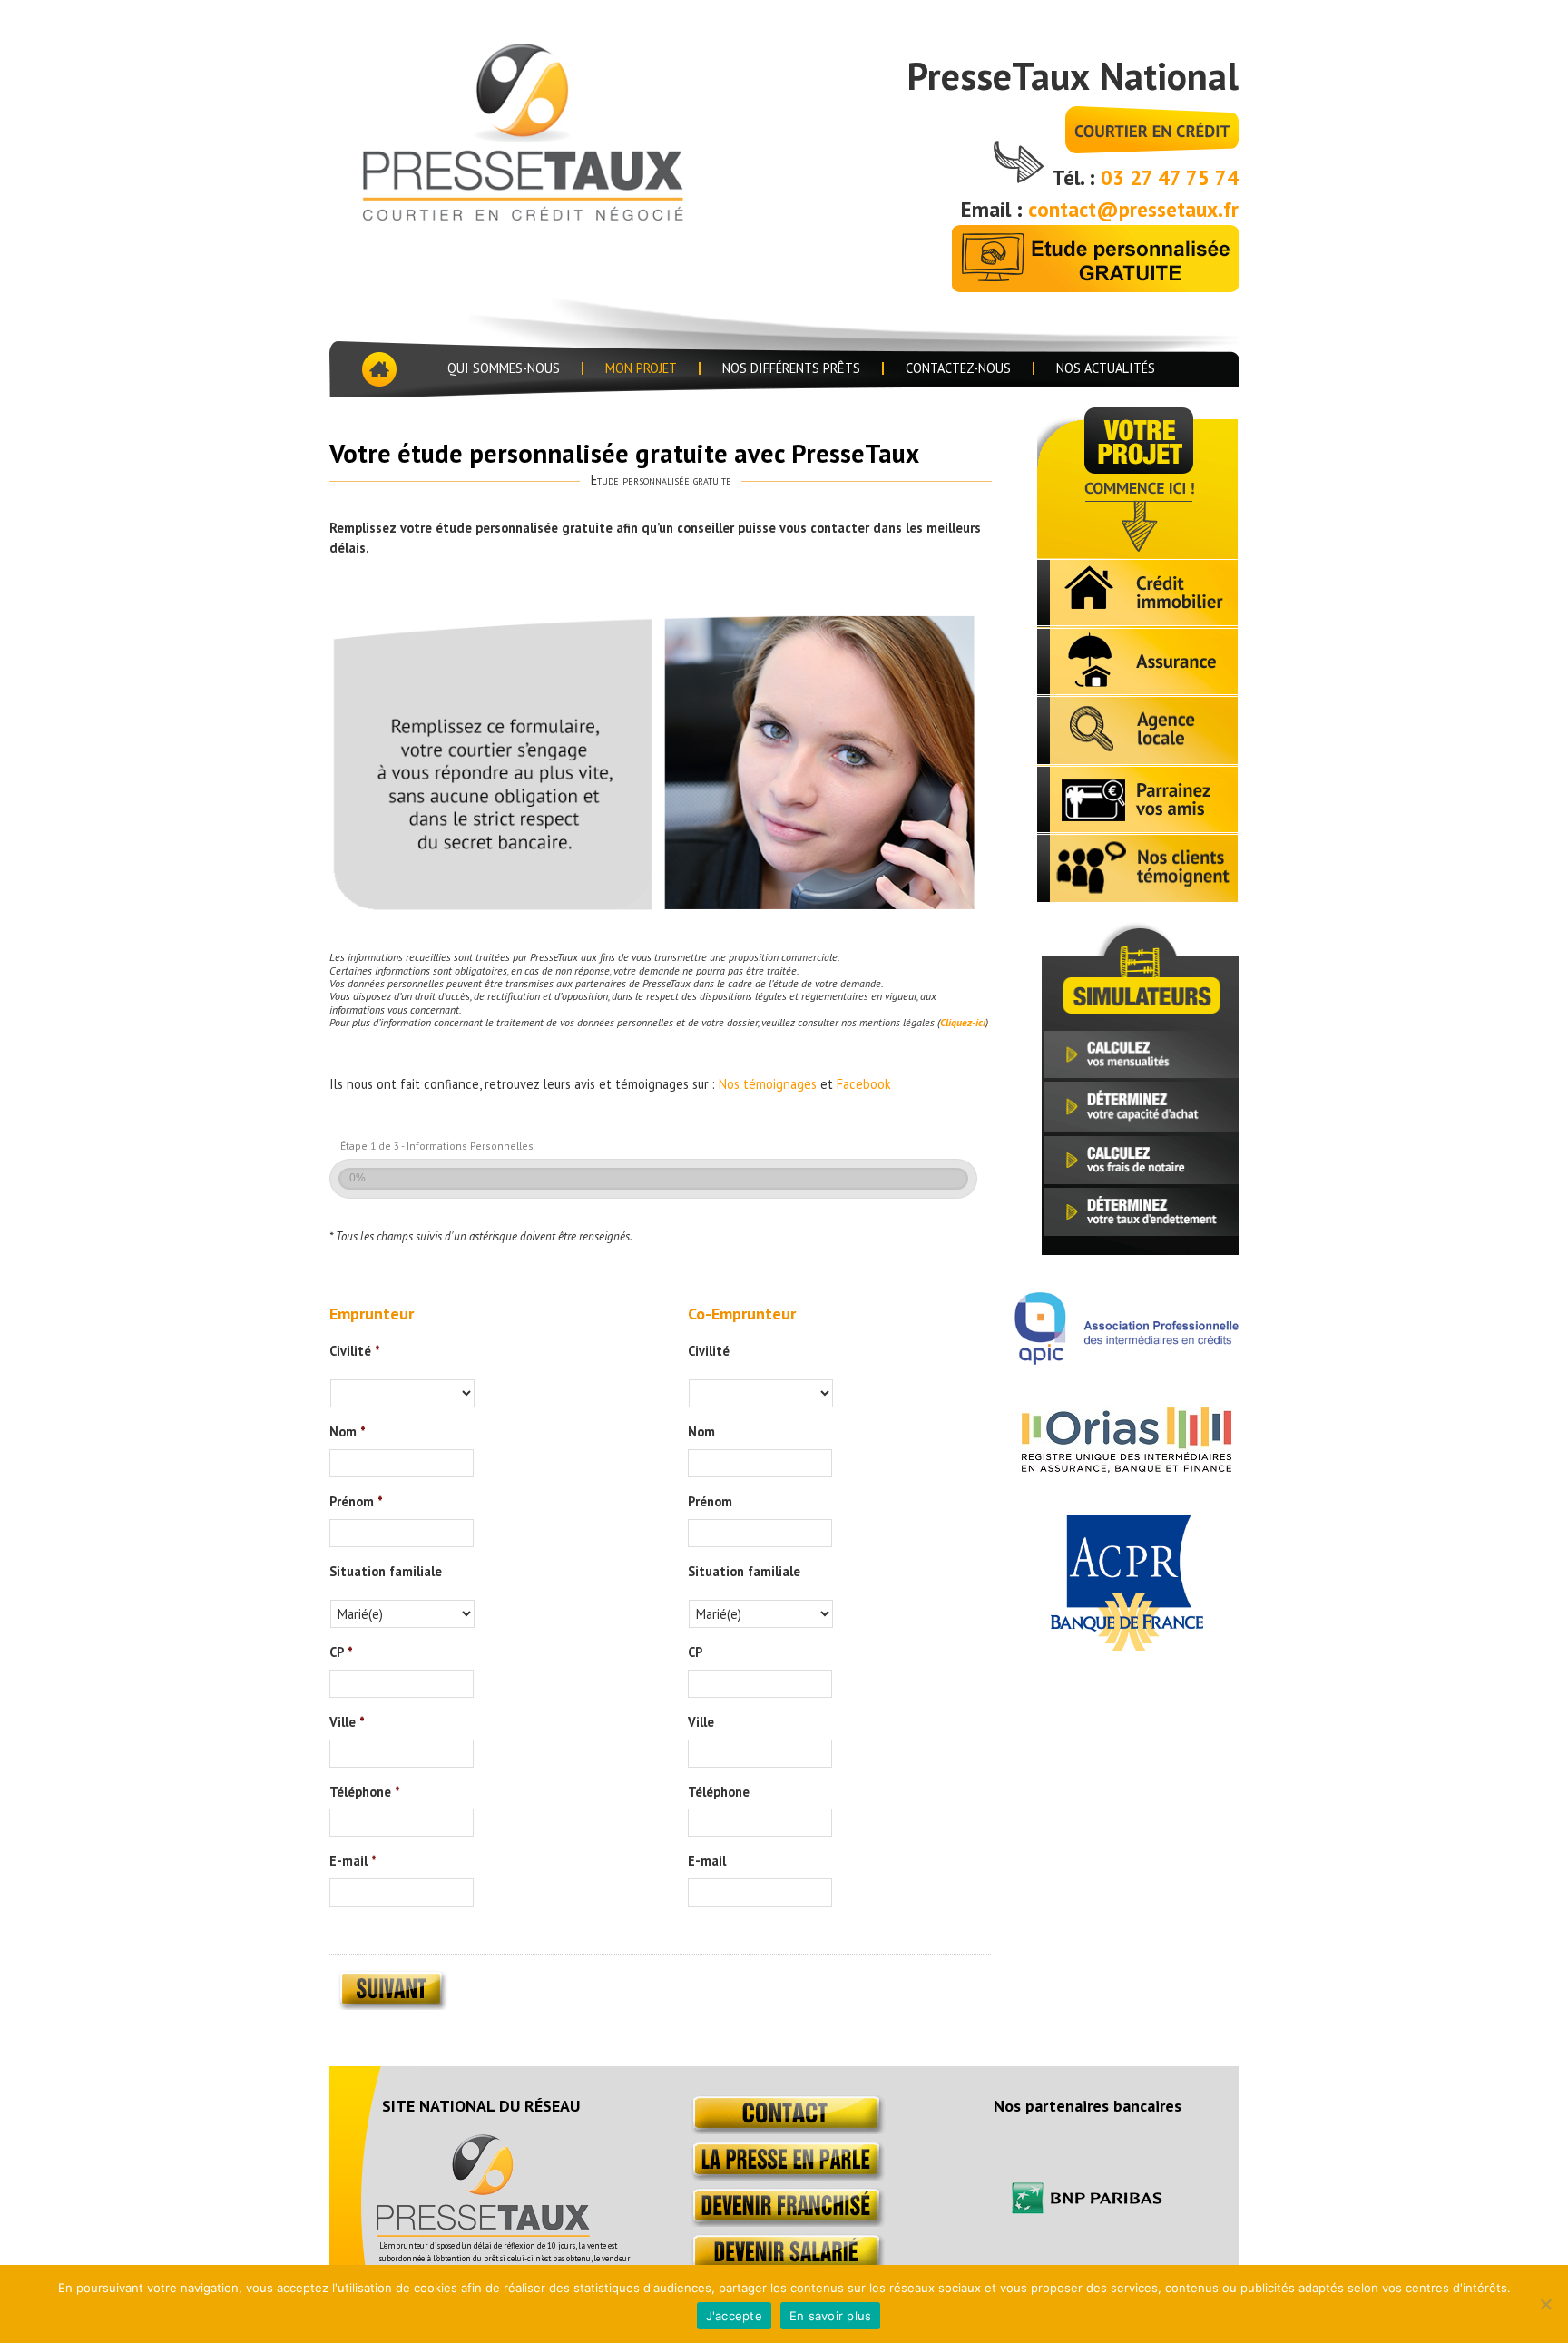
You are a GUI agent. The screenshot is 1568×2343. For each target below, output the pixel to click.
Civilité (355, 1351)
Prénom (356, 1502)
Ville (347, 1722)
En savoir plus (831, 2316)
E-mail (353, 1861)
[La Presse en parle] (784, 2176)
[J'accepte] (1545, 2304)
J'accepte (734, 2316)
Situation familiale (386, 1572)
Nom (348, 1432)
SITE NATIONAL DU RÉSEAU (481, 2106)
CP (341, 1652)
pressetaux (551, 129)
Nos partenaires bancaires (1088, 2106)
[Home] (377, 369)
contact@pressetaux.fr (1133, 209)
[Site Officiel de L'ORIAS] (1127, 1467)
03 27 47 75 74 (1170, 177)
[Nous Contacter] (784, 2129)
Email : (995, 209)
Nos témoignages (768, 1084)
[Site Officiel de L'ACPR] (1127, 1645)
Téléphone (365, 1792)
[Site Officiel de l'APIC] (1127, 1359)
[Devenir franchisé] (784, 2222)
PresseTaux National (1073, 76)
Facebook (864, 1084)
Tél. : (1076, 177)
